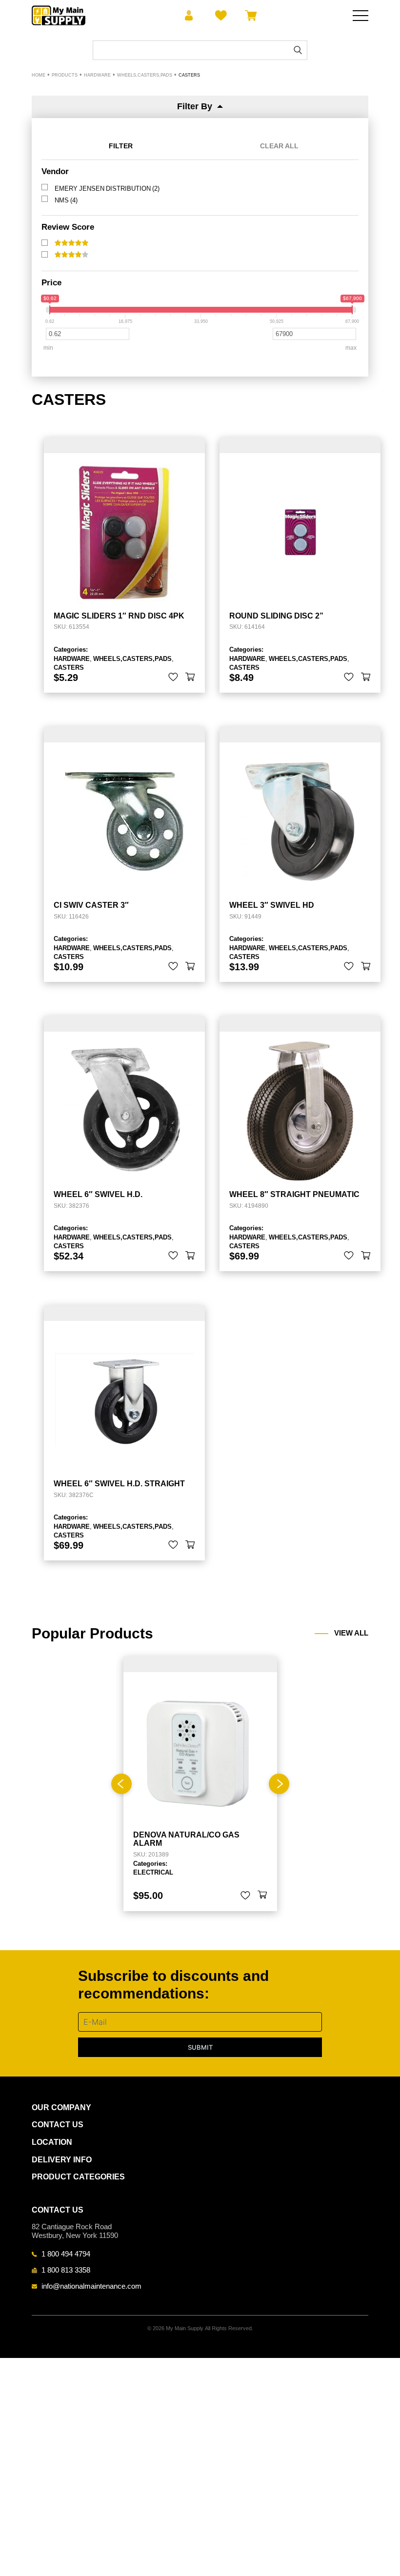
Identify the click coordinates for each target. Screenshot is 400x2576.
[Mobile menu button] (360, 16)
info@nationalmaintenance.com (91, 2286)
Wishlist (219, 16)
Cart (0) (249, 16)
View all (351, 1633)
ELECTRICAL (153, 1872)
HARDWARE (72, 659)
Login (189, 16)
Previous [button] (121, 1784)
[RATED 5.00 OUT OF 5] (71, 243)
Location (52, 2142)
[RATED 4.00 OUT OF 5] (71, 255)
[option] (200, 1784)
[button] (190, 677)
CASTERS (69, 667)
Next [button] (279, 1784)
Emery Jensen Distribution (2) (107, 188)
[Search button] (298, 50)
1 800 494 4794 (66, 2254)
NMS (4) (66, 200)
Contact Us (58, 2125)
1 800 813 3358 (66, 2270)
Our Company (61, 2107)
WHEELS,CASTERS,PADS (132, 659)
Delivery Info (62, 2160)
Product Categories (78, 2177)
